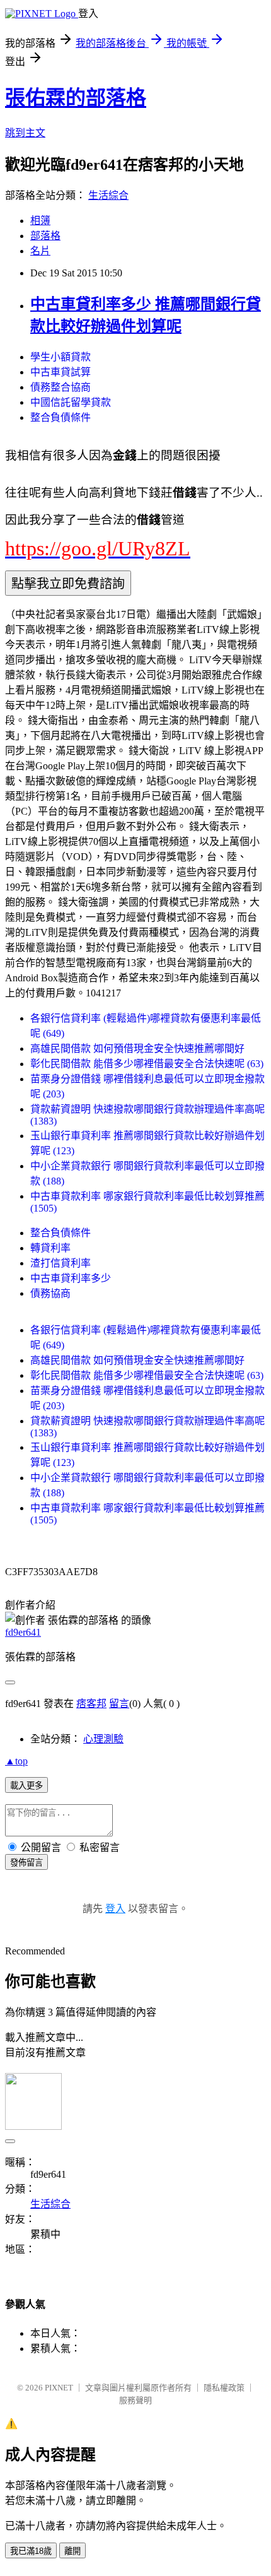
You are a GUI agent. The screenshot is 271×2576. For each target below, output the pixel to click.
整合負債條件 (61, 417)
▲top (16, 1761)
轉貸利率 (50, 1248)
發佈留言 (26, 1863)
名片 (40, 251)
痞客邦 (91, 1704)
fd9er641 (23, 1632)
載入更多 (26, 1786)
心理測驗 (103, 1739)
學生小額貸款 (61, 357)
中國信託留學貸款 (71, 402)
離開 (72, 2551)
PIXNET (59, 2388)
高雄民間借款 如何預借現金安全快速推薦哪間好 (137, 1049)
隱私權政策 (224, 2388)
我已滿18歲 (31, 2551)
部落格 (45, 236)
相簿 (40, 221)
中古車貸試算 (61, 372)
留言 (119, 1704)
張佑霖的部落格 (76, 98)
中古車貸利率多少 (71, 1278)
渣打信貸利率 (61, 1263)
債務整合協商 (61, 387)
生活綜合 (108, 195)
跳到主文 (25, 133)
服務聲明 (135, 2400)
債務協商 (50, 1293)
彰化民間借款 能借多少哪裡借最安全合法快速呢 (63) (147, 1064)
